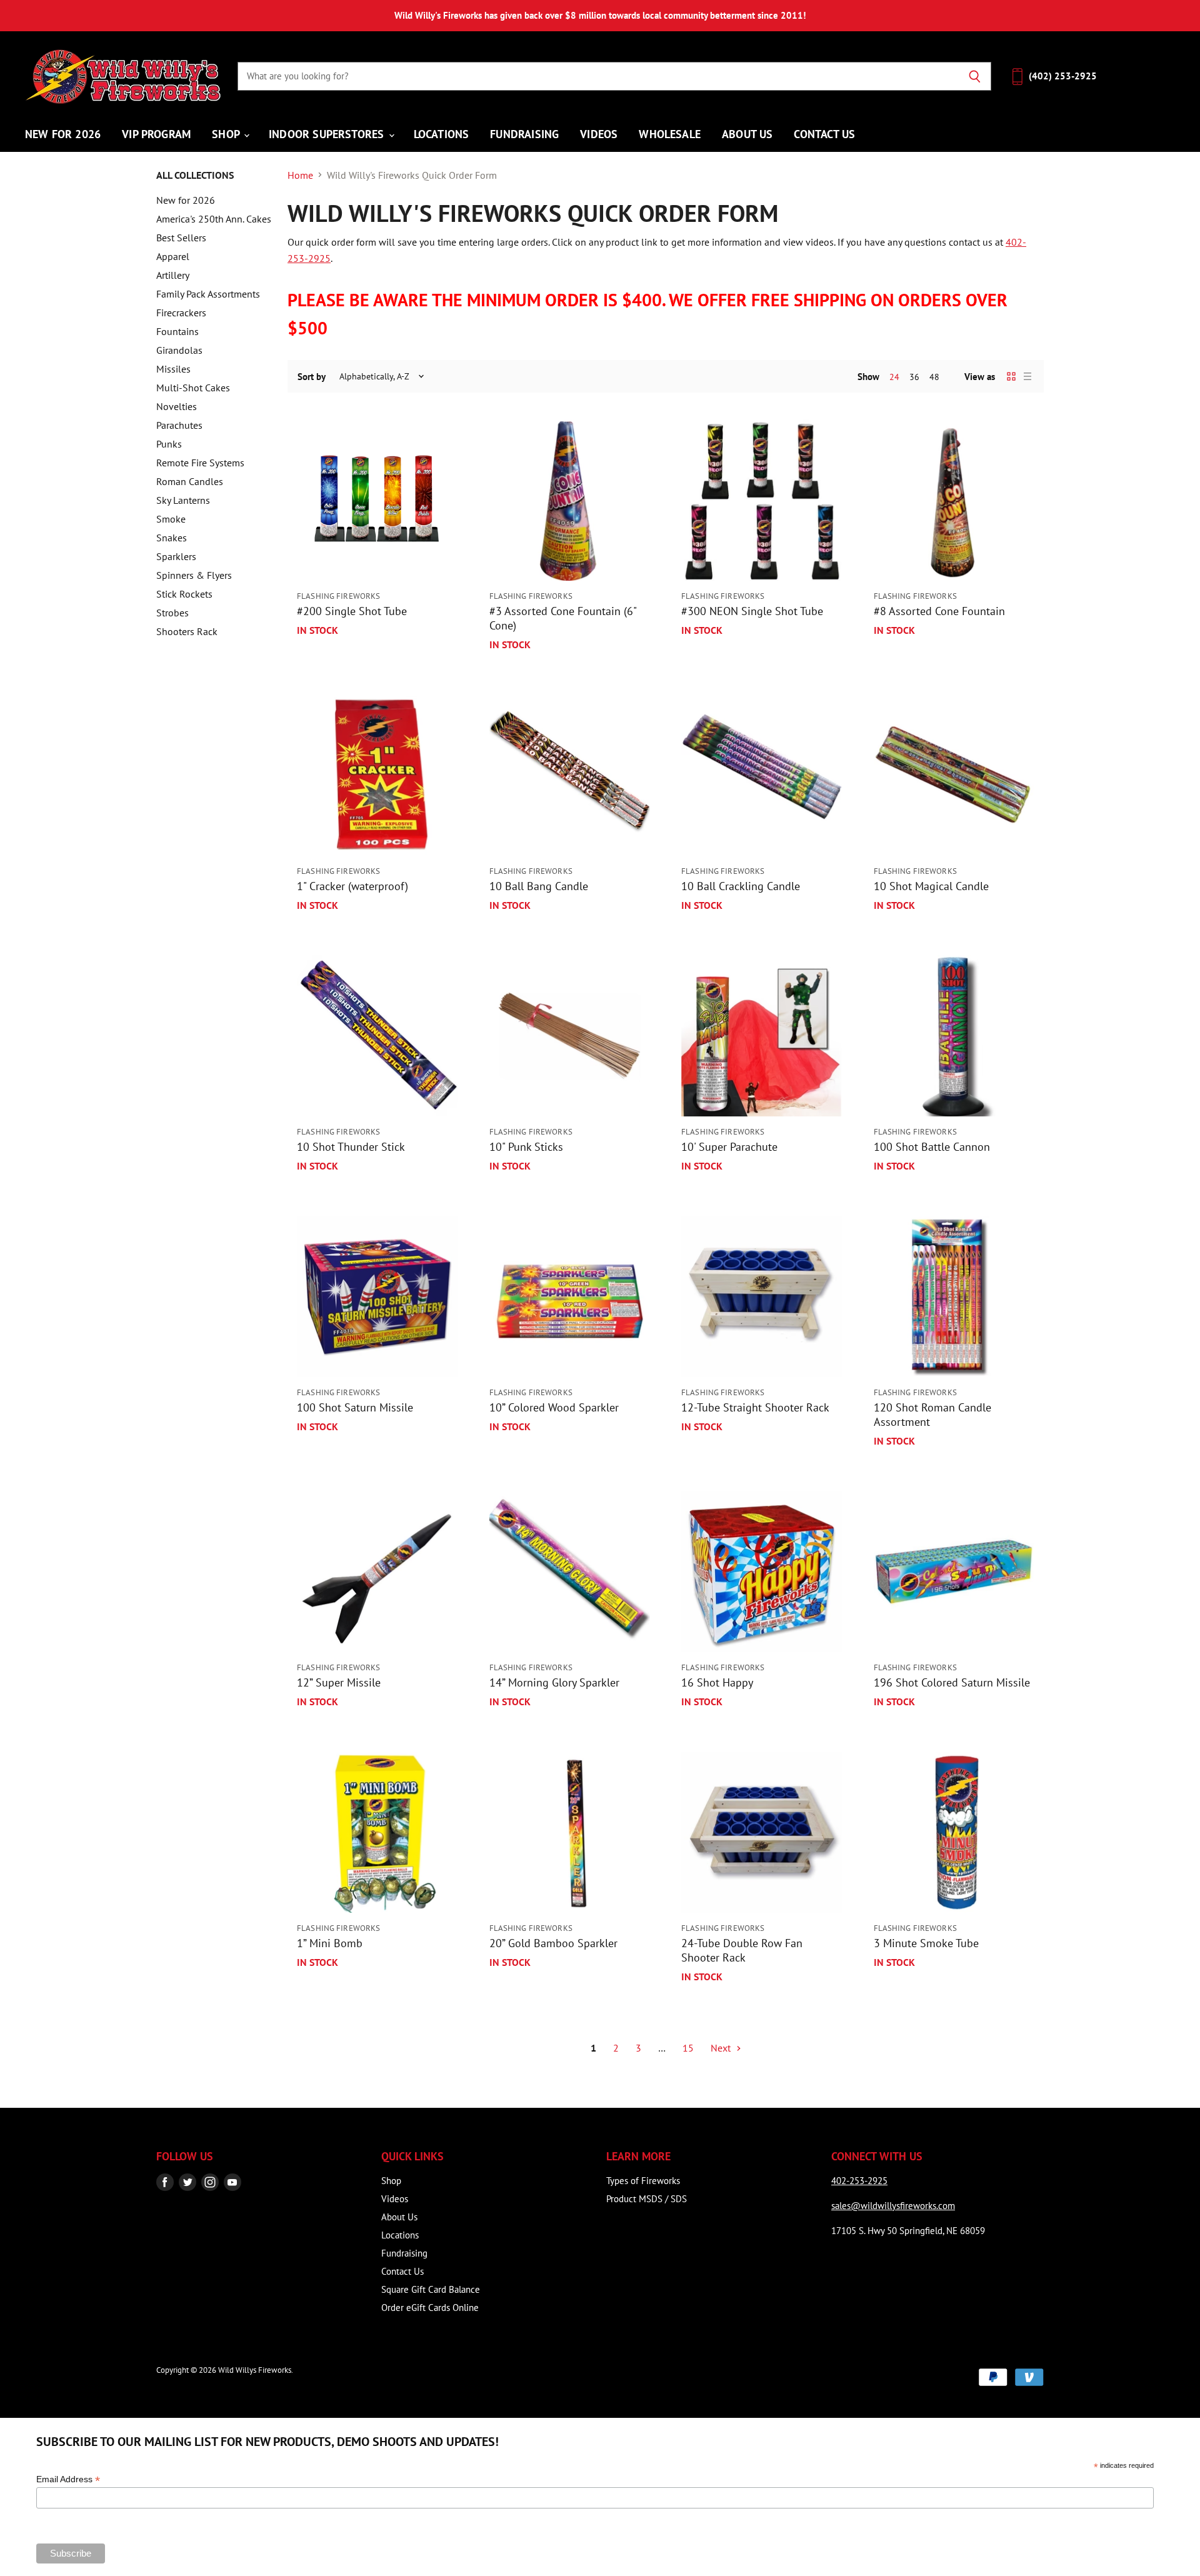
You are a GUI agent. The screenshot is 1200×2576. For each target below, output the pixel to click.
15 (688, 2048)
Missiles (173, 369)
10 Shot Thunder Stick (351, 1147)
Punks (169, 444)
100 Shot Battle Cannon (932, 1147)
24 (894, 377)
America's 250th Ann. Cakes (214, 219)
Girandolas (179, 350)
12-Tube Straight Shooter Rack (755, 1407)
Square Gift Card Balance (431, 2289)
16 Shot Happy (717, 1682)
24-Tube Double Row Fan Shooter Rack (742, 1950)
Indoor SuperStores (328, 134)
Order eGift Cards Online (430, 2308)
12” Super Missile (339, 1682)
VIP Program (156, 134)
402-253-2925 (859, 2181)
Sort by (312, 377)
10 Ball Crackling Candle (741, 886)
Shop (227, 134)
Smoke (171, 519)
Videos (599, 134)
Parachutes (179, 425)
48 (934, 377)
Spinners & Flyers (194, 575)
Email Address (68, 2479)
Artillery (173, 275)
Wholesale (670, 134)
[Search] (975, 76)
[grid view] (1011, 376)
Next (722, 2048)
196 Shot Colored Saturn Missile (952, 1682)
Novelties (177, 406)
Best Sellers (181, 238)
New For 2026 (63, 134)
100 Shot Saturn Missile (355, 1407)
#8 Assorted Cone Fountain (939, 611)
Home (300, 175)
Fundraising (524, 134)
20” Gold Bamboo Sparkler (553, 1943)
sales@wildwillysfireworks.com (893, 2206)
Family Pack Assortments (208, 294)
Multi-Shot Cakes (193, 388)
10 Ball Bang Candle (539, 886)
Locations (442, 134)
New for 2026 (186, 200)
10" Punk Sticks (526, 1147)
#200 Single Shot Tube (352, 611)
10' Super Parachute (729, 1147)
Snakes (172, 538)
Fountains (177, 331)
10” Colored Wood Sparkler (554, 1407)
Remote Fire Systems (200, 463)
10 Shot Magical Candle (931, 886)
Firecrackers (181, 313)
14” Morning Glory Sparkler (554, 1682)
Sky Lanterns (183, 500)
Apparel (173, 256)
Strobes (172, 613)
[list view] (1027, 376)
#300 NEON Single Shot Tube (752, 611)
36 (914, 377)
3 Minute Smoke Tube (926, 1943)
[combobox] (598, 76)
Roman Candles (190, 481)
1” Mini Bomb (330, 1943)
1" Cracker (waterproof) (352, 886)
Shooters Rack (187, 631)
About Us (747, 134)
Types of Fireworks (643, 2181)
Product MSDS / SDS (647, 2199)
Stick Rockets (184, 594)
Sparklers (176, 556)
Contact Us (824, 134)
